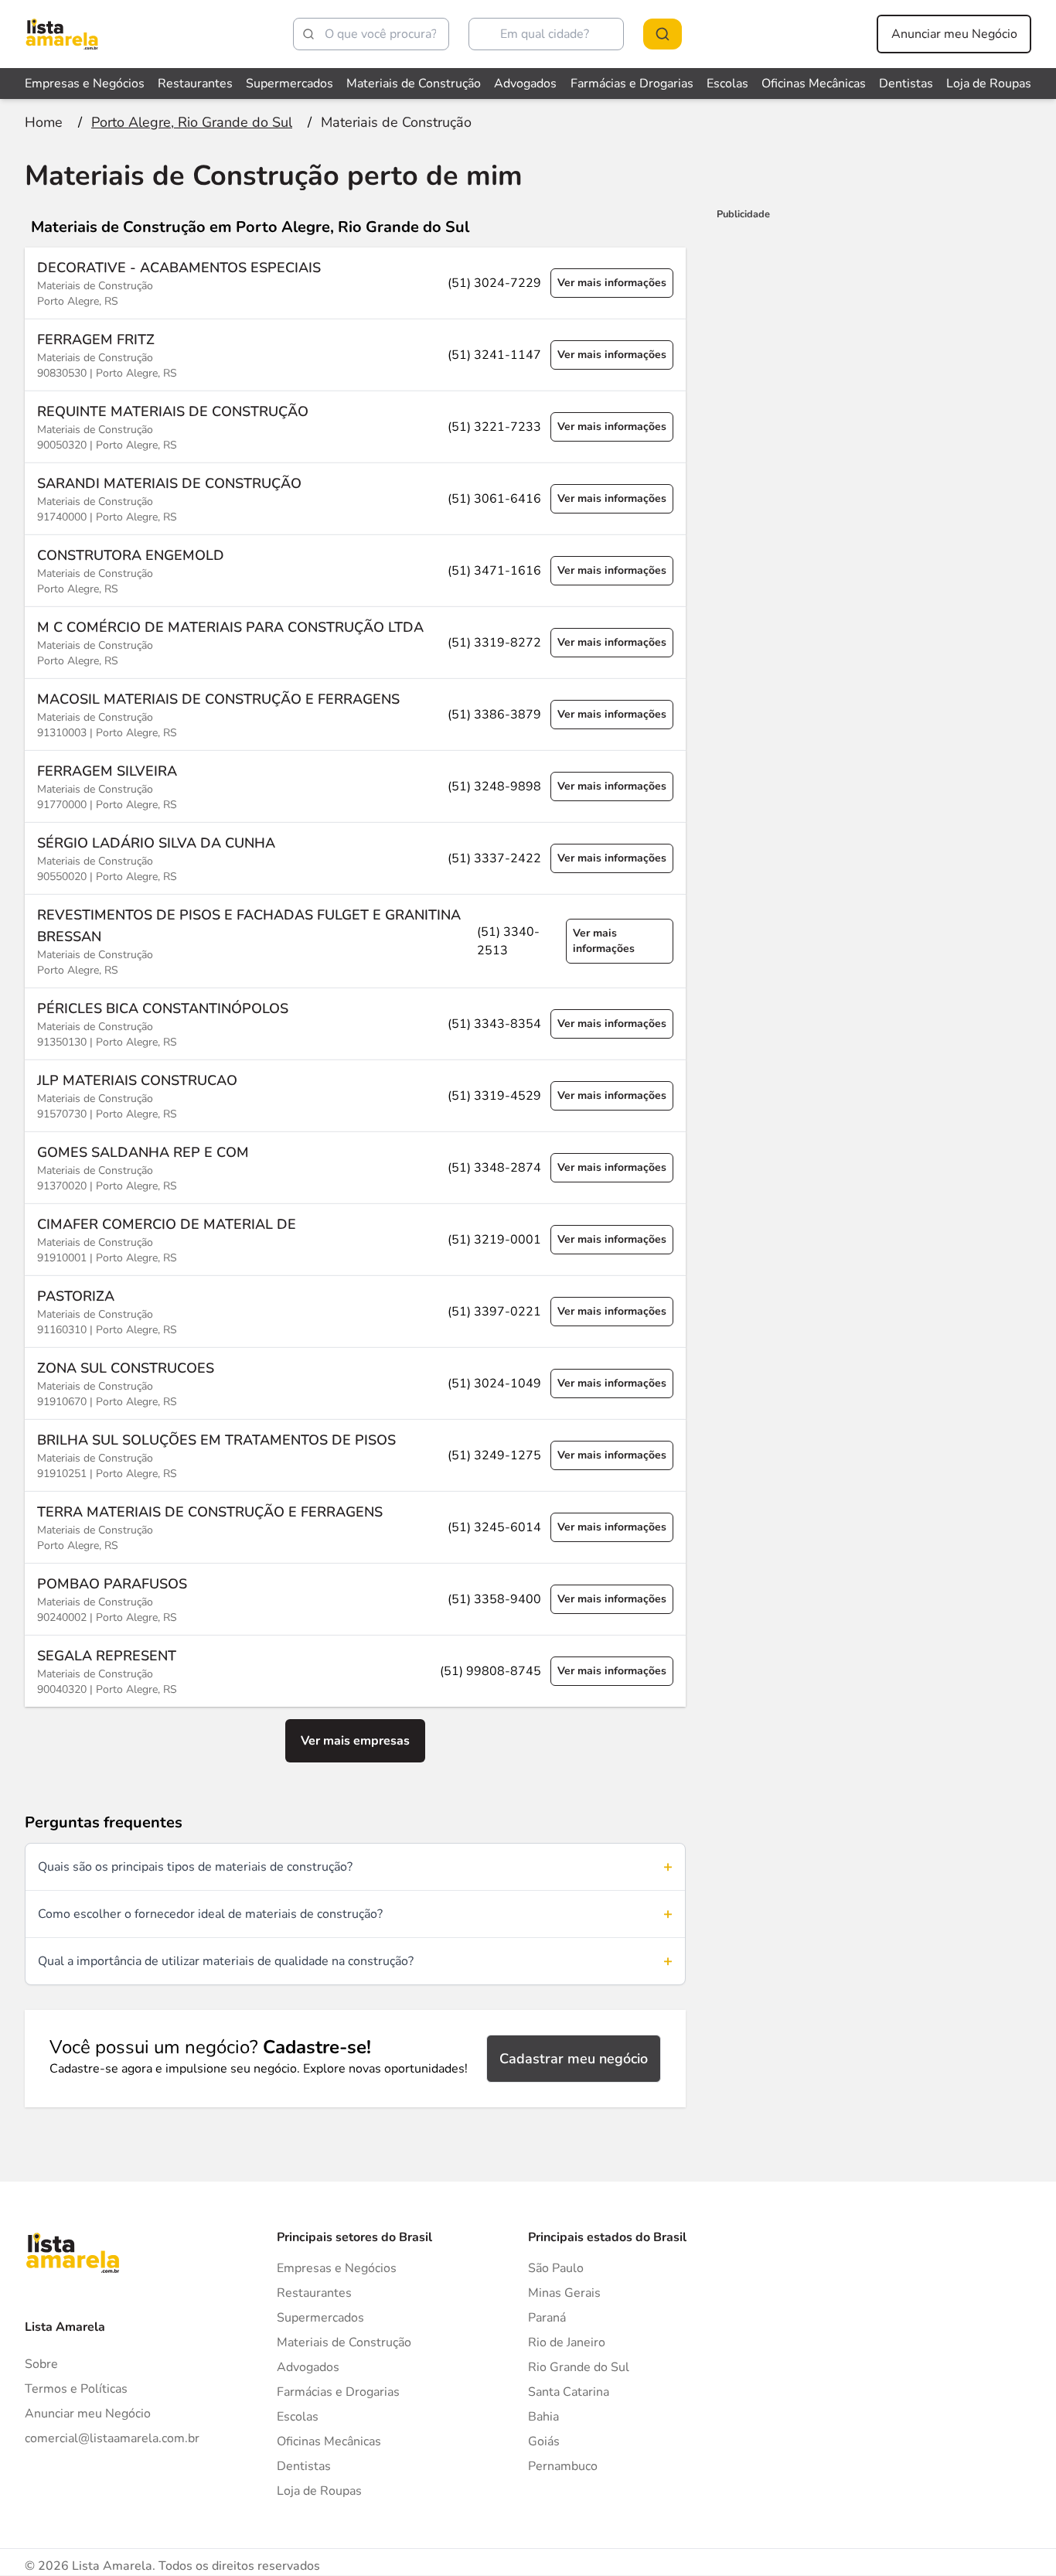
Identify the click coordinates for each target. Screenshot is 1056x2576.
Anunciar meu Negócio (954, 34)
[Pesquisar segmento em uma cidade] (663, 34)
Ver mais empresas (355, 1741)
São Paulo (556, 2268)
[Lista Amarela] (62, 34)
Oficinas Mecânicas (814, 84)
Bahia (543, 2417)
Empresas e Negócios (85, 84)
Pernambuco (563, 2466)
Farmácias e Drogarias (632, 84)
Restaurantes (195, 84)
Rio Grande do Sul (579, 2367)
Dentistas (906, 84)
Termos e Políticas (76, 2389)
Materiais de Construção (414, 84)
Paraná (547, 2318)
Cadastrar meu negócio (574, 2059)
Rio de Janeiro (567, 2342)
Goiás (544, 2441)
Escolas (727, 84)
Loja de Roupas (989, 84)
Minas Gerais (564, 2293)
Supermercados (290, 84)
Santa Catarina (569, 2392)
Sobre (41, 2364)
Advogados (525, 84)
